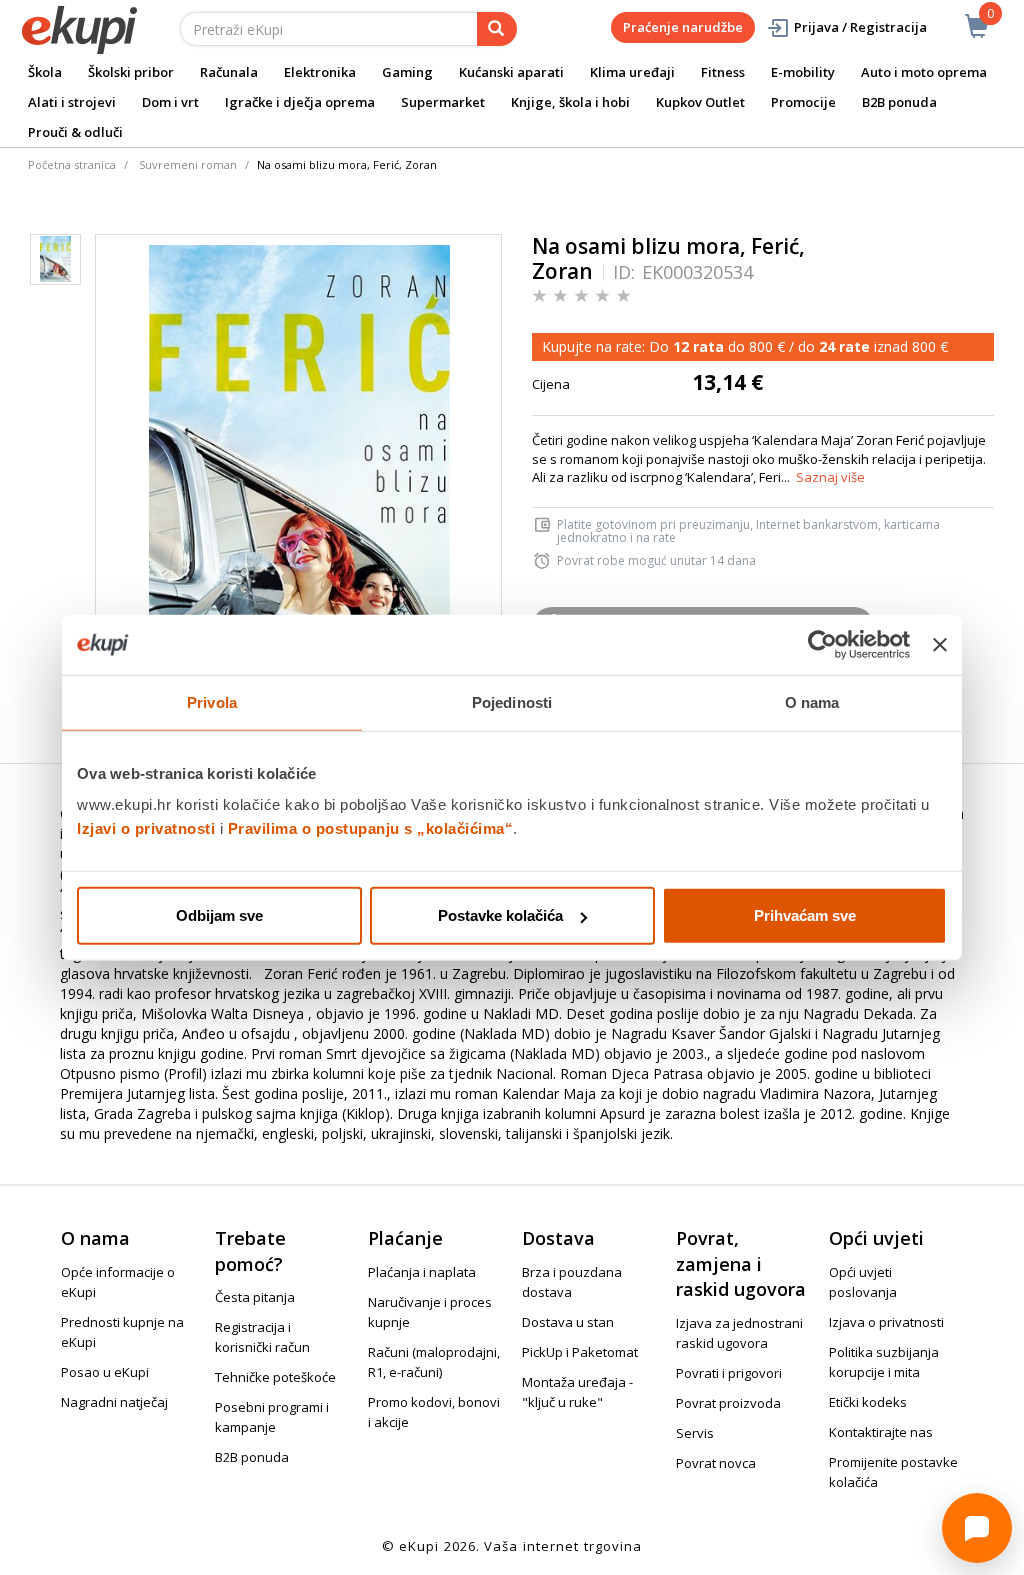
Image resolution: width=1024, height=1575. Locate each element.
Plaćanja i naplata (422, 1272)
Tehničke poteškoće (275, 1377)
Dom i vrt (170, 102)
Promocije (803, 102)
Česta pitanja (255, 1297)
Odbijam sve (219, 915)
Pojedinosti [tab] (512, 701)
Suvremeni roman (188, 164)
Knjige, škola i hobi (570, 102)
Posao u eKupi (105, 1372)
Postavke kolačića (500, 915)
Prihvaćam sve (805, 915)
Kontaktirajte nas (881, 1432)
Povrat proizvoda (728, 1403)
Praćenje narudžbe (683, 27)
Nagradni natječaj (114, 1402)
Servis (695, 1433)
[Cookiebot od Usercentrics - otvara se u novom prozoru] (822, 644)
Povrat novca (716, 1463)
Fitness (723, 72)
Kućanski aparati (511, 72)
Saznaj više (830, 477)
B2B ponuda (899, 102)
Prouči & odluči (75, 132)
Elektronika (320, 72)
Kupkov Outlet (700, 102)
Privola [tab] (212, 701)
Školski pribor (131, 72)
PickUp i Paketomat (580, 1352)
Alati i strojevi (72, 102)
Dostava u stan (568, 1322)
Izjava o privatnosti (886, 1322)
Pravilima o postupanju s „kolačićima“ (371, 828)
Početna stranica (72, 164)
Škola (45, 72)
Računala (229, 72)
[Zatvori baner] (940, 644)
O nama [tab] (812, 701)
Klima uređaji (632, 72)
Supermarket (443, 102)
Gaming (407, 72)
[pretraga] (497, 29)
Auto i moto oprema (924, 72)
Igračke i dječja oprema (300, 102)
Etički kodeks (868, 1402)
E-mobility (803, 72)
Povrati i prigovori (729, 1373)
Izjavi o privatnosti (146, 828)
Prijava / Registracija (860, 27)
